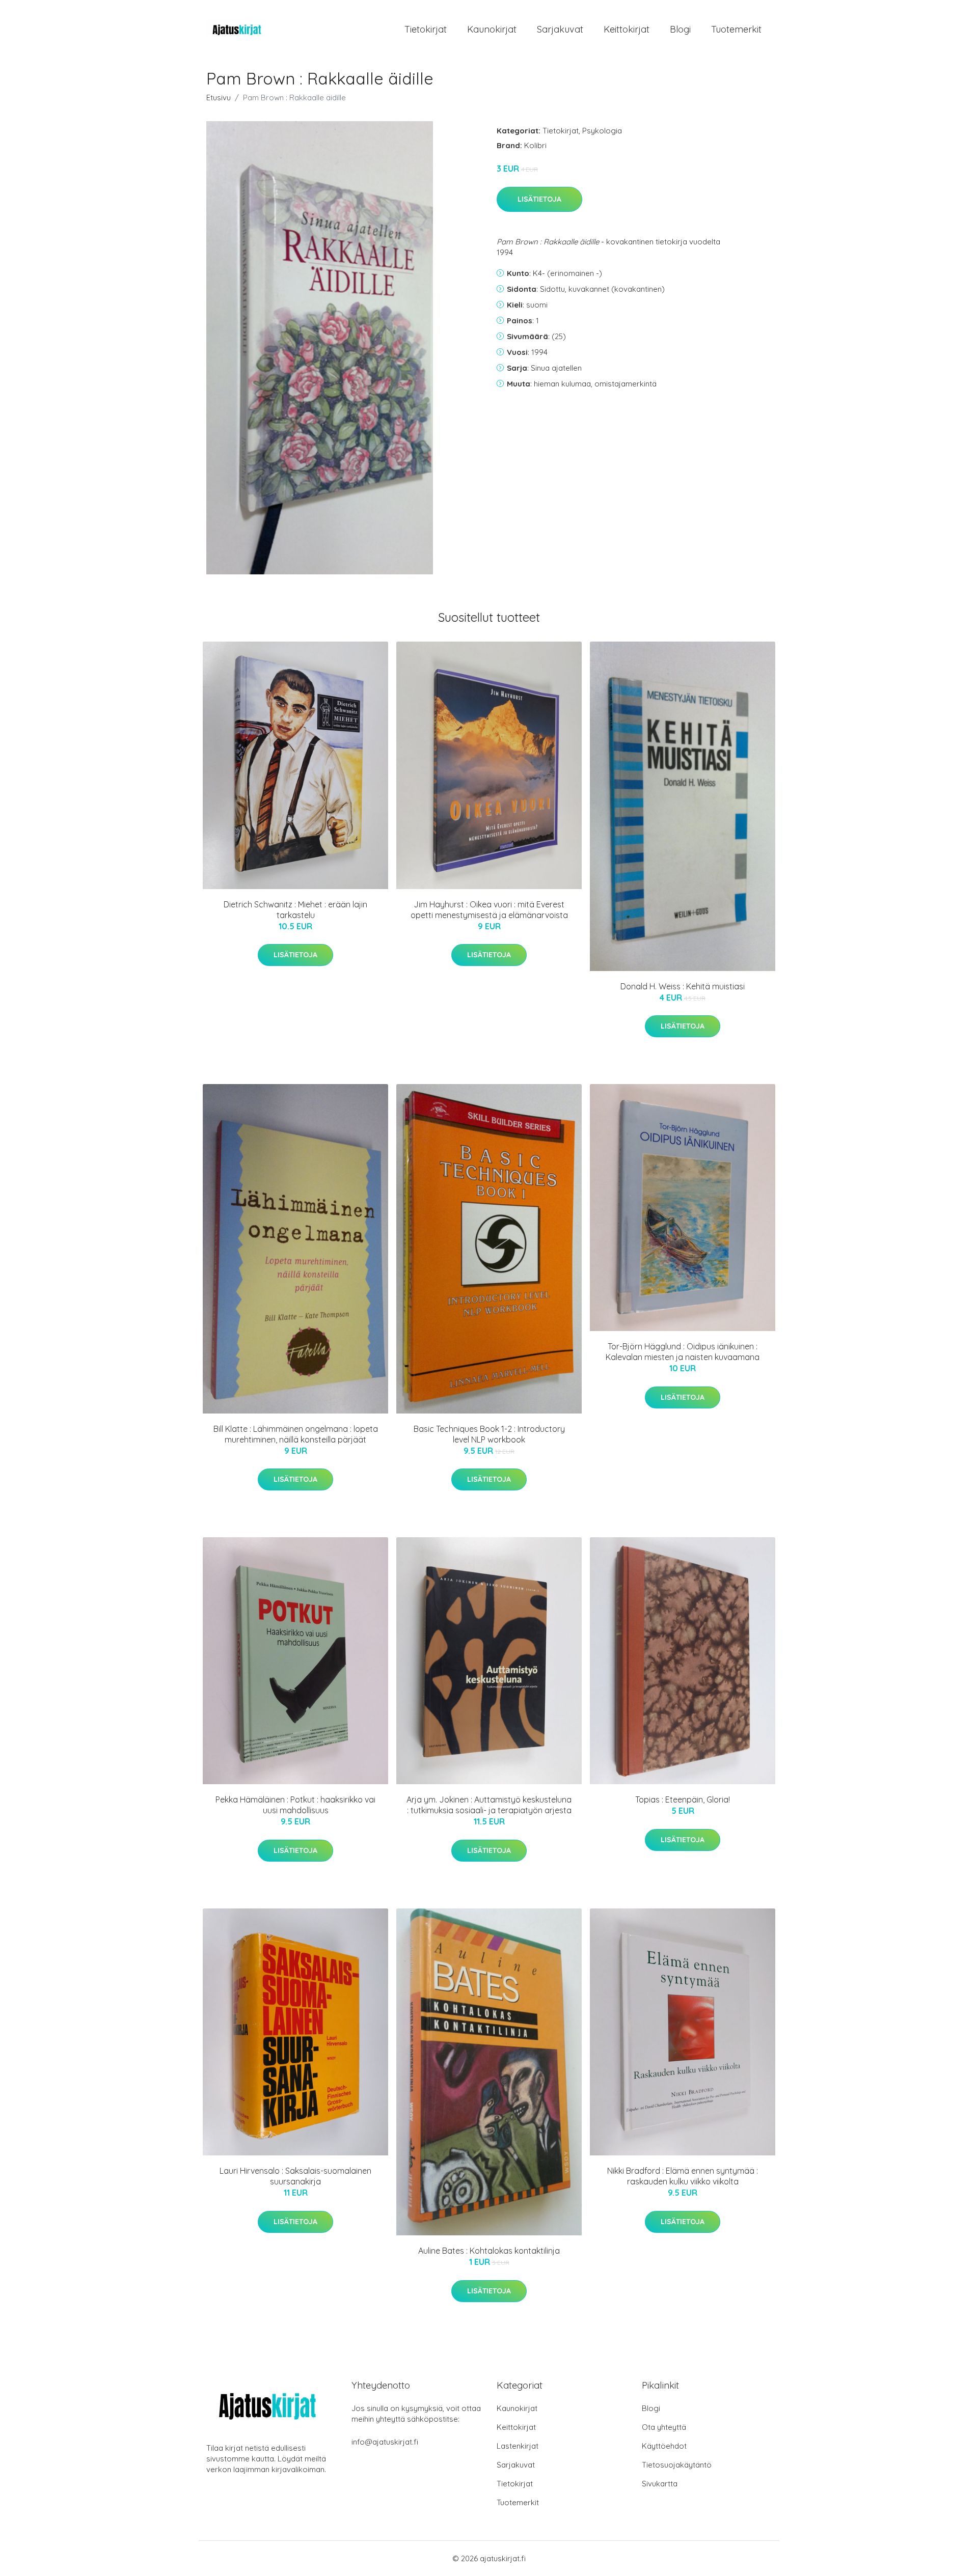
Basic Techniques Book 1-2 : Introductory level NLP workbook (489, 1434)
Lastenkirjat (518, 2446)
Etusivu (219, 98)
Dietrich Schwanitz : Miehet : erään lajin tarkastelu (295, 910)
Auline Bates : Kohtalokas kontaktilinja (489, 2251)
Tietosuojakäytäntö (677, 2465)
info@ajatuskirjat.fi (385, 2442)
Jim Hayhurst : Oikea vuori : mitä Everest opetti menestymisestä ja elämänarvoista (489, 910)
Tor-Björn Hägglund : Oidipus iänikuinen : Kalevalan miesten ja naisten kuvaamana (683, 1352)
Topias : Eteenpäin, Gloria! (683, 1799)
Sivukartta (660, 2484)
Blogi (680, 29)
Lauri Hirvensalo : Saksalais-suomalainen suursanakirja (295, 2176)
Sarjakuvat (560, 29)
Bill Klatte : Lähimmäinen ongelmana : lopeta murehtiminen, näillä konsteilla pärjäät (296, 1434)
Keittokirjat (627, 29)
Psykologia (602, 131)
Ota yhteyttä (664, 2427)
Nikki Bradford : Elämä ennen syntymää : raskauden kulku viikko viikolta (683, 2176)
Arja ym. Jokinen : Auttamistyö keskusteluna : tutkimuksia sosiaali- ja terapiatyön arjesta (489, 1805)
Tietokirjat (426, 29)
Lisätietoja (539, 199)
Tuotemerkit (736, 29)
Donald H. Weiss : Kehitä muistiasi (683, 986)
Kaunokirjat (492, 29)
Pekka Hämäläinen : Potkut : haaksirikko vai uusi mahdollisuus (295, 1805)
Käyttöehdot (664, 2446)
